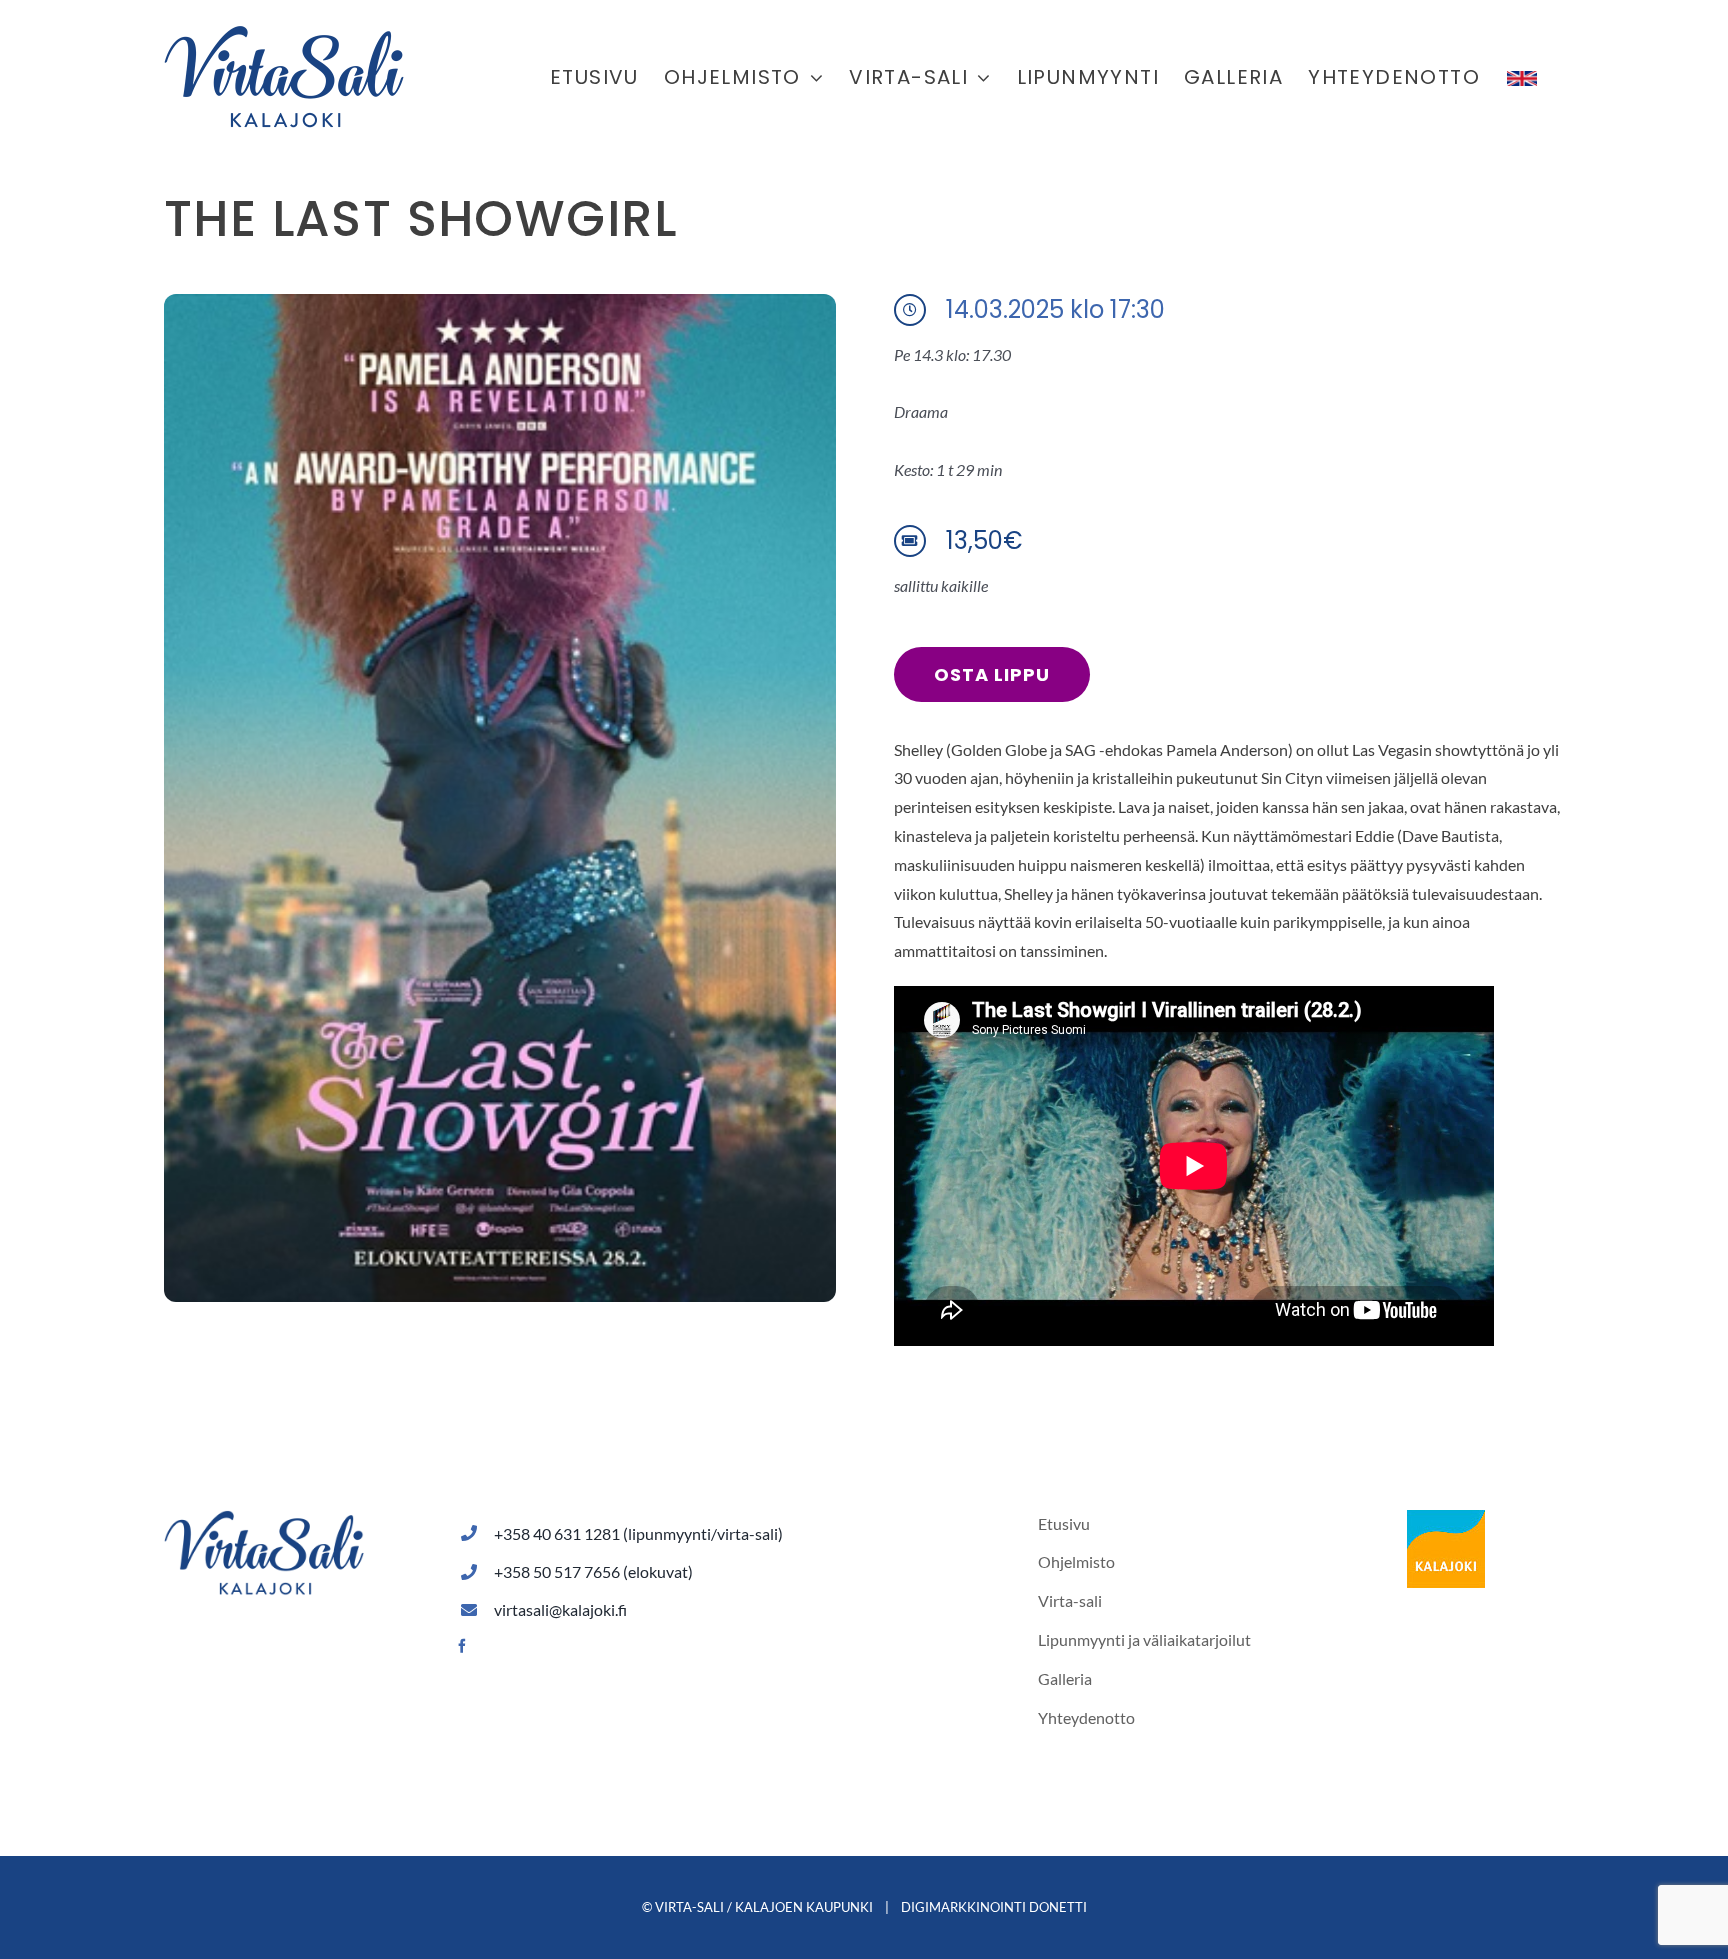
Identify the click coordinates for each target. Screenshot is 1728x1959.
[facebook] (462, 1646)
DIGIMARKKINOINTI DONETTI (994, 1907)
